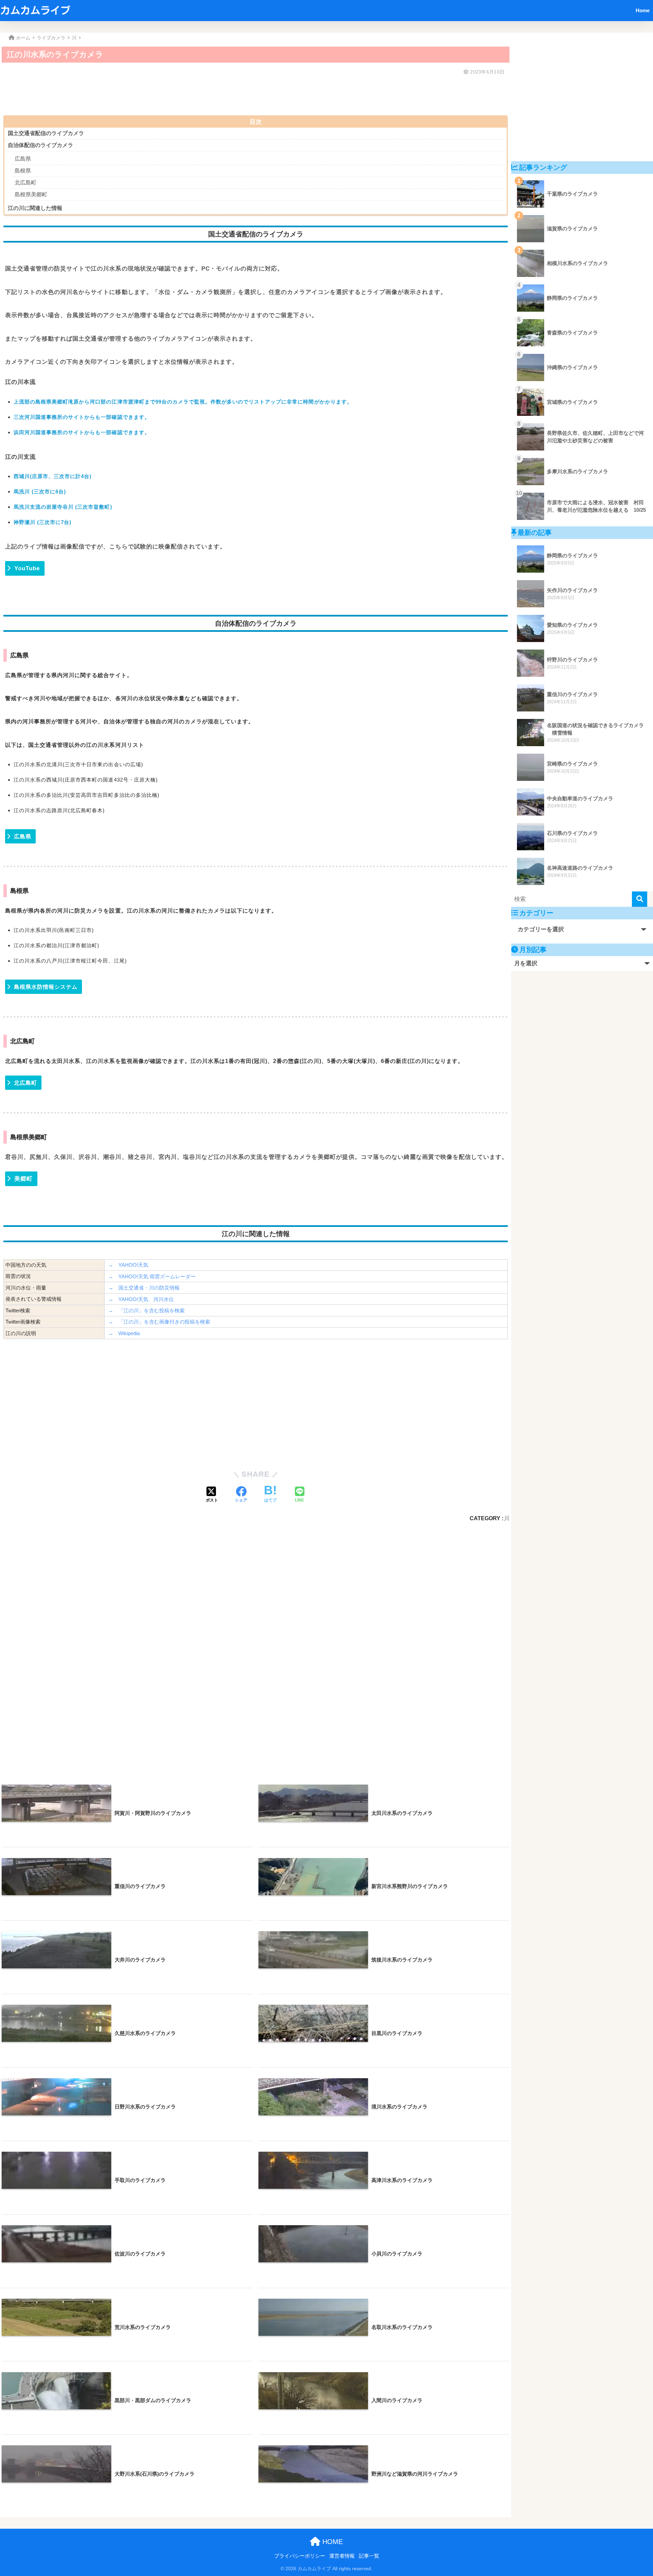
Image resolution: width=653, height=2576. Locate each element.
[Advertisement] (207, 93)
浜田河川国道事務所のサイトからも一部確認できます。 (82, 432)
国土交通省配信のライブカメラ (46, 133)
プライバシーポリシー (300, 2556)
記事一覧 (369, 2556)
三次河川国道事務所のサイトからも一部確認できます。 (82, 417)
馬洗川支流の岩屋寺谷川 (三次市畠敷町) (63, 507)
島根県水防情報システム (46, 987)
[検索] (640, 899)
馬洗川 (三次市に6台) (40, 491)
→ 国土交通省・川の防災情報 (144, 1288)
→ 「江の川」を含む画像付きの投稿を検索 (159, 1322)
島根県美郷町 (31, 194)
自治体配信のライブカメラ (40, 145)
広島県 (23, 159)
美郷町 (23, 1179)
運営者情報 (342, 2556)
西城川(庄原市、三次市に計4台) (53, 476)
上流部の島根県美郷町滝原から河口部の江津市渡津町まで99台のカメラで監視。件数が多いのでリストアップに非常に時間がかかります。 (183, 402)
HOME (332, 2542)
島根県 (23, 171)
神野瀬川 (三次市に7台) (43, 522)
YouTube (27, 568)
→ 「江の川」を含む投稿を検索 (146, 1310)
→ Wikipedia (124, 1333)
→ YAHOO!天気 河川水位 (141, 1299)
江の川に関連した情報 (35, 208)
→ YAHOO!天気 (128, 1265)
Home (643, 10)
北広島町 (26, 183)
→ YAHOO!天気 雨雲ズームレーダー (152, 1276)
